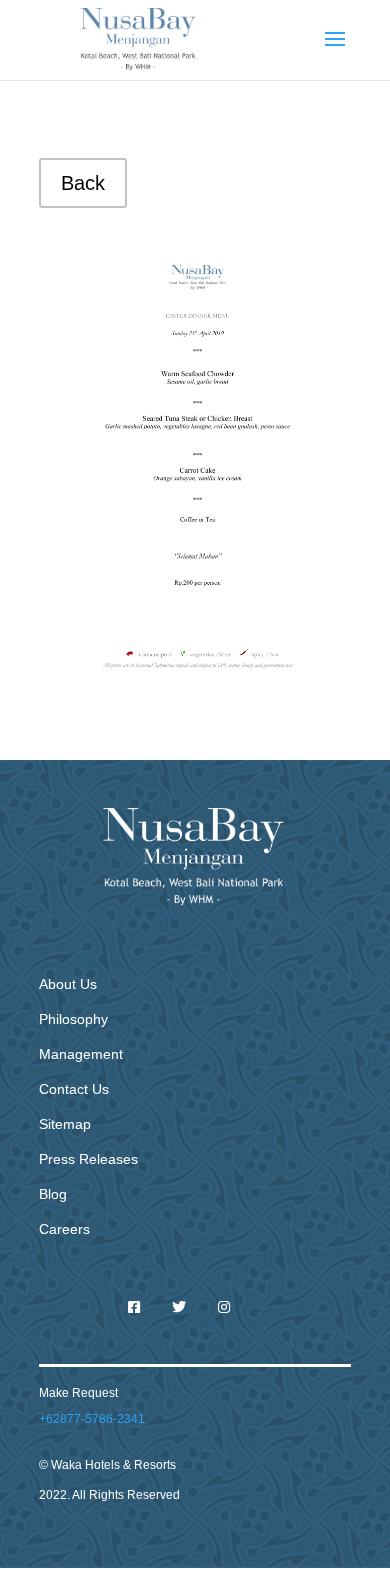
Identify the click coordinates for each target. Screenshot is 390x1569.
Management (81, 1054)
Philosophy (73, 1019)
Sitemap (65, 1124)
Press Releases (88, 1159)
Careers (64, 1229)
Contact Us (74, 1089)
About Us (68, 984)
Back (83, 183)
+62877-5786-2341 (92, 1419)
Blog (53, 1194)
